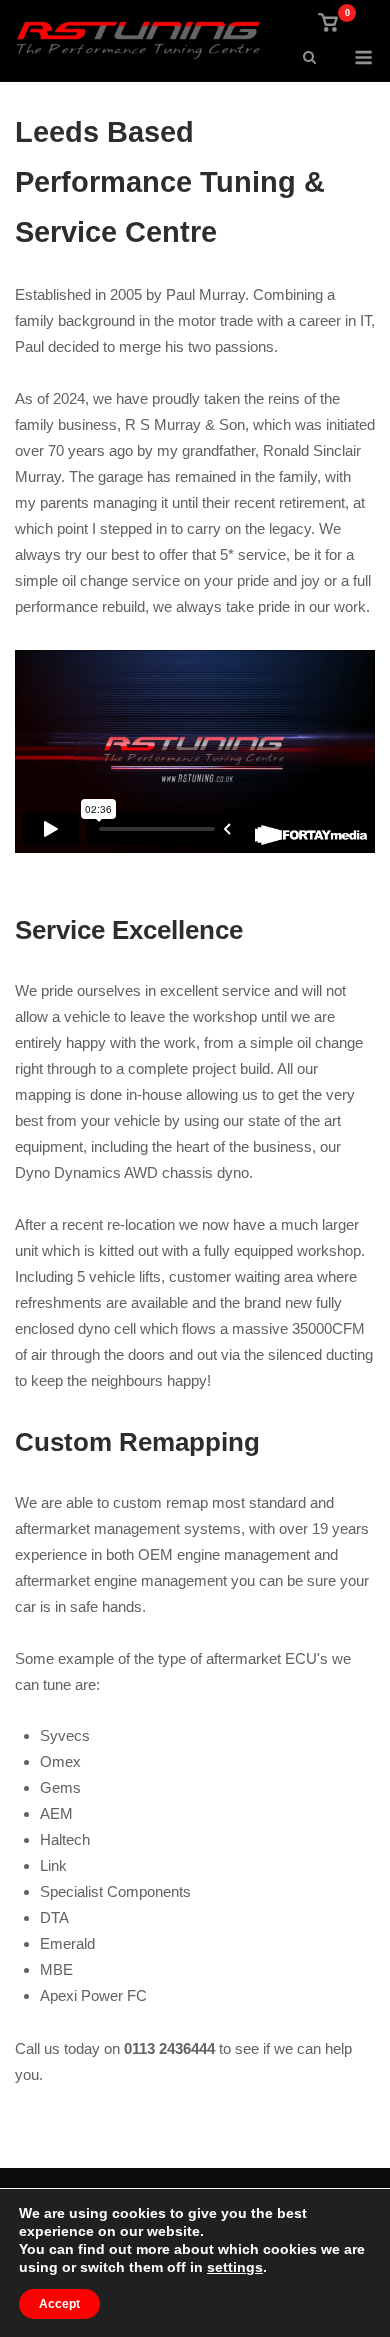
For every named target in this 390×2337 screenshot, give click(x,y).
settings (235, 2267)
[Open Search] (309, 58)
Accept (59, 2304)
